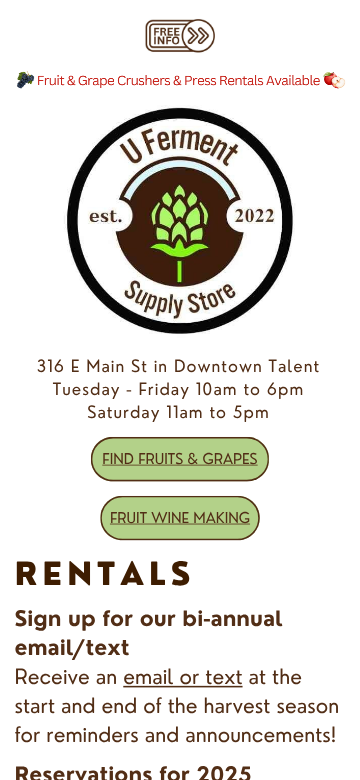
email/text (71, 647)
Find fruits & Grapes (179, 458)
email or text (182, 676)
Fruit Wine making (180, 517)
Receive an (68, 676)
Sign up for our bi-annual (148, 618)
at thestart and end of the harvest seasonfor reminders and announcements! (176, 705)
